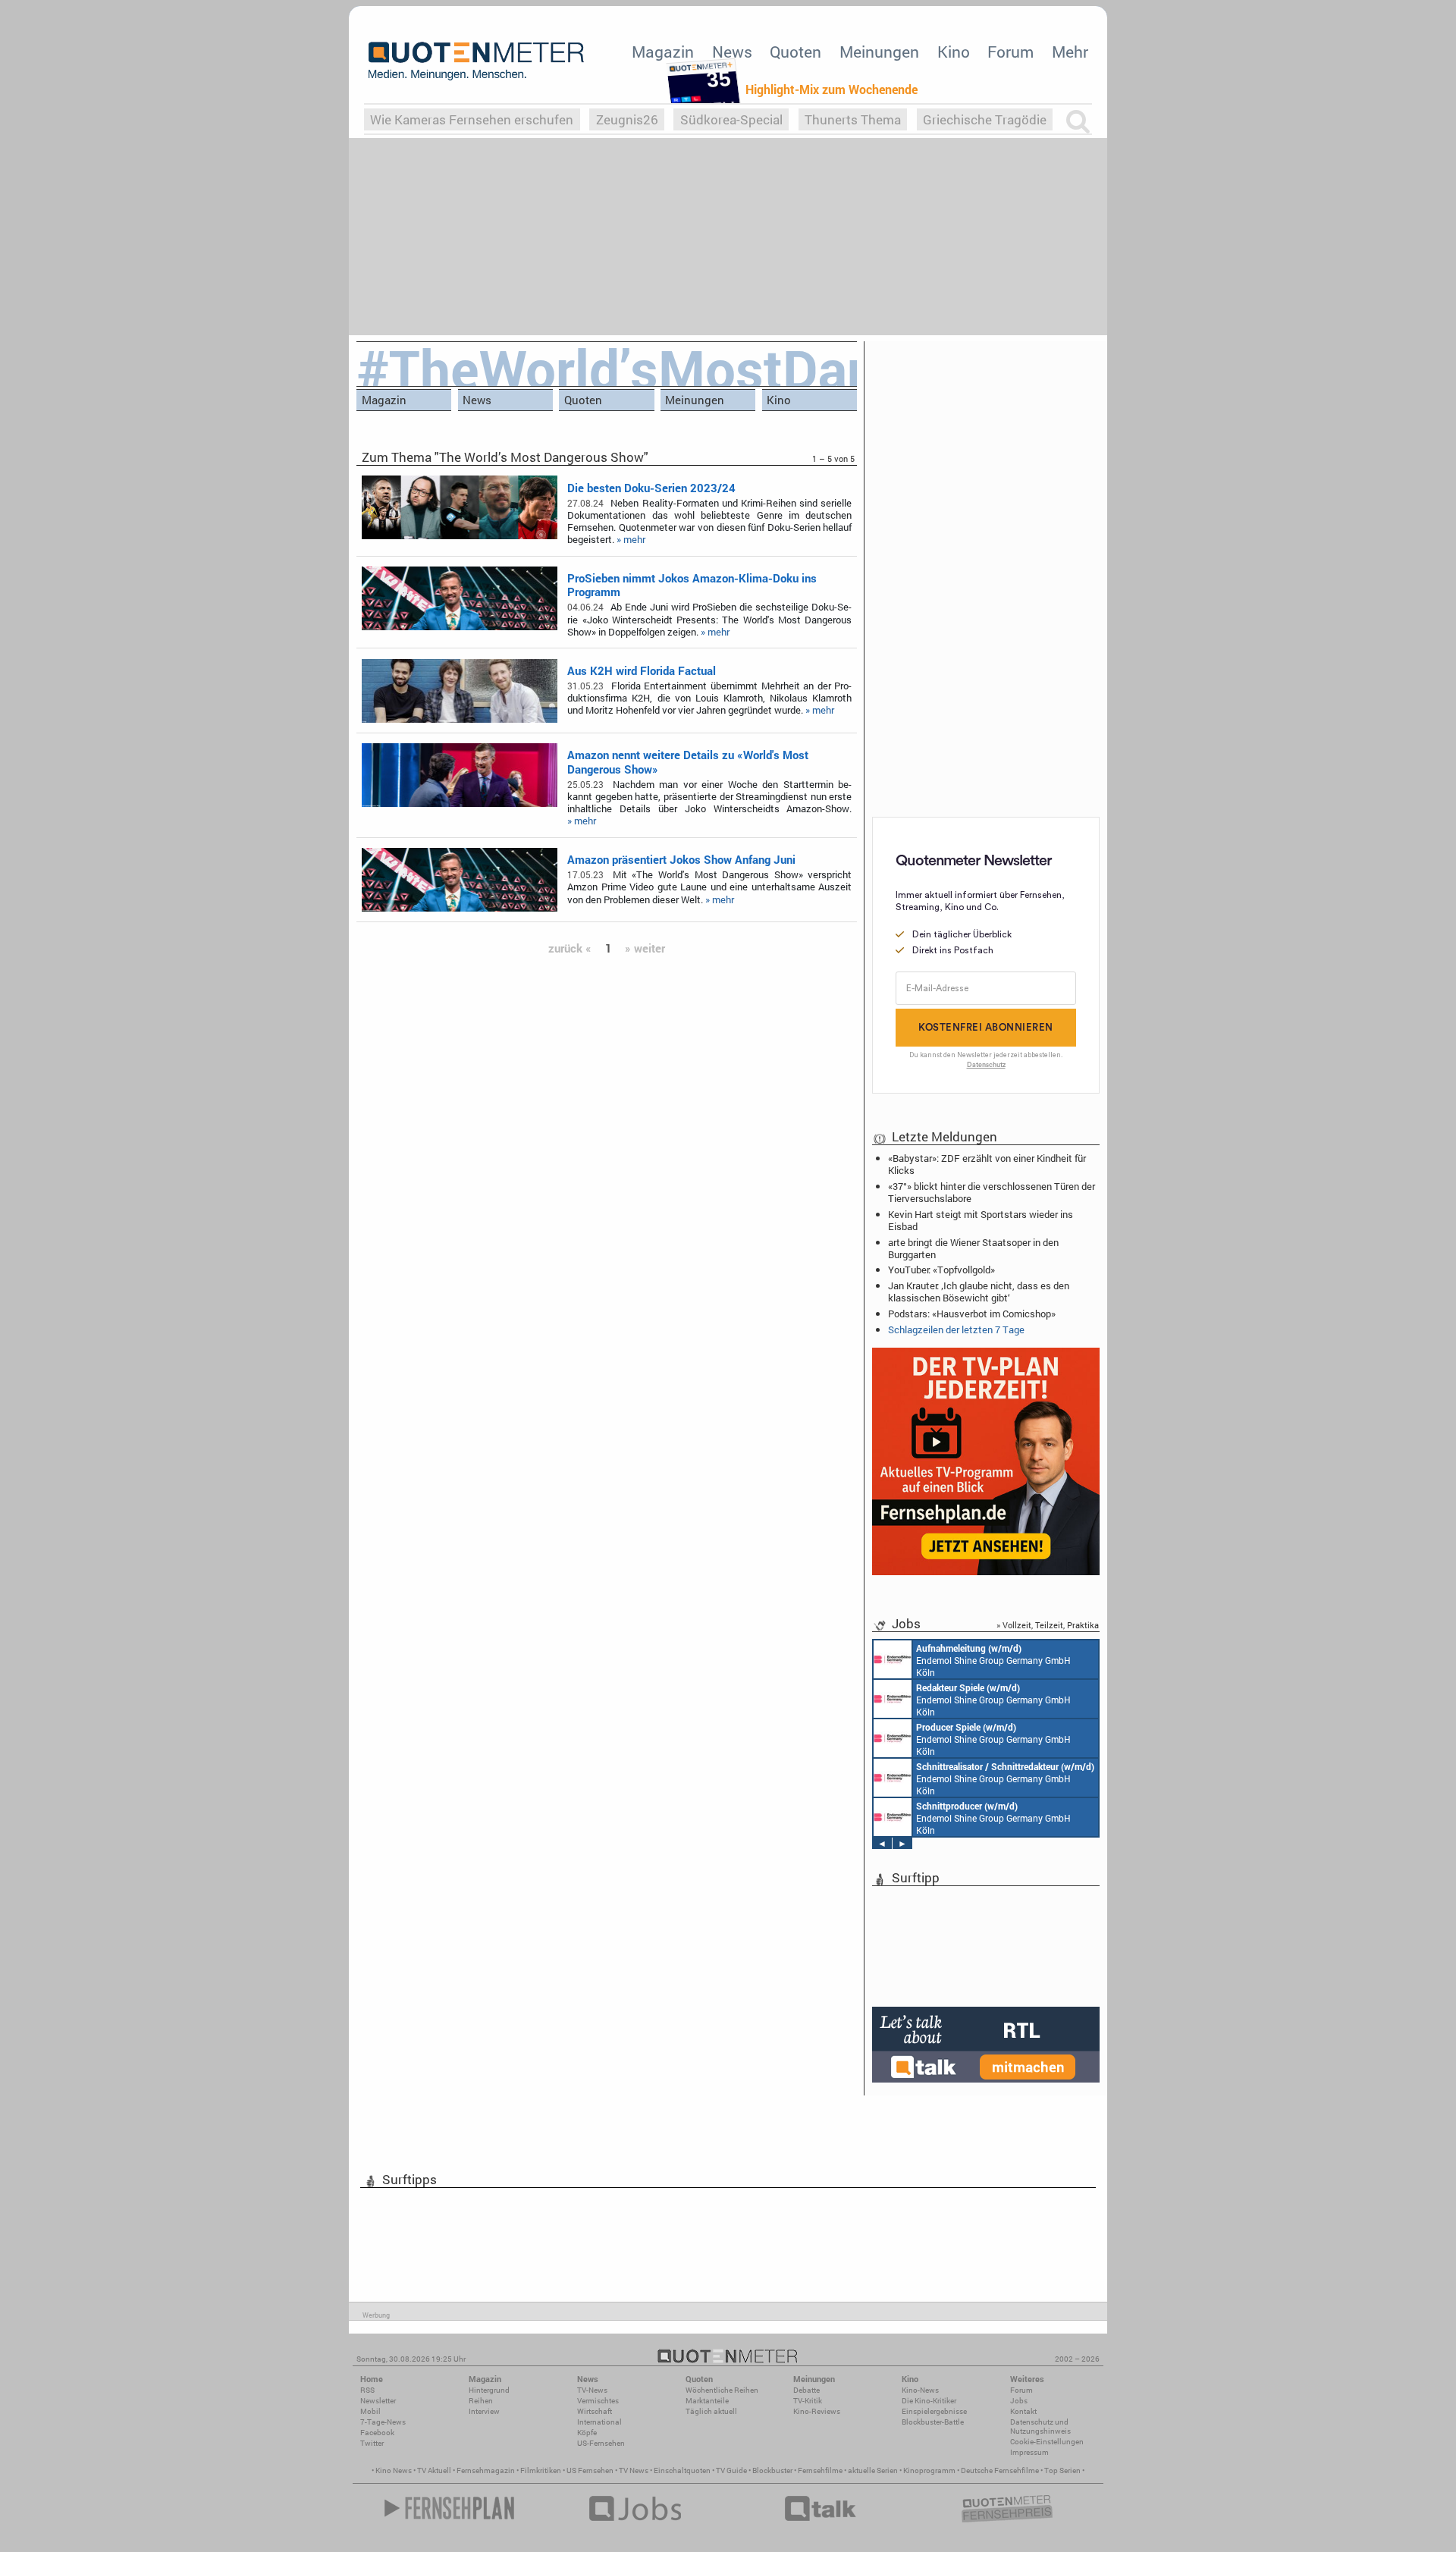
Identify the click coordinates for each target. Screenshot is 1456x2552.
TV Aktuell (434, 2470)
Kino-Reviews (817, 2411)
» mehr (631, 539)
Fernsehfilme (820, 2470)
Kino (954, 52)
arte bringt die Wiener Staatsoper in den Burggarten (973, 1248)
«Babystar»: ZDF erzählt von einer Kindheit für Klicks (987, 1164)
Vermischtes (598, 2401)
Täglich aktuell (711, 2411)
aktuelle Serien (873, 2470)
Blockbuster (772, 2470)
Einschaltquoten (682, 2470)
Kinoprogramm (929, 2470)
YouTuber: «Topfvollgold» (941, 1270)
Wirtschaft (595, 2411)
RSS (367, 2390)
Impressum (1029, 2452)
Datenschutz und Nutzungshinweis (1040, 2426)
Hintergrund (489, 2390)
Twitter (372, 2443)
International (599, 2422)
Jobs (1019, 2401)
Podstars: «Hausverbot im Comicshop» (972, 1314)
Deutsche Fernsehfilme (1000, 2470)
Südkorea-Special (731, 119)
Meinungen (879, 52)
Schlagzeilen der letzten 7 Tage (956, 1329)
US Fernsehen (590, 2470)
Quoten (795, 52)
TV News (634, 2470)
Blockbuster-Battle (933, 2422)
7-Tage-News (383, 2422)
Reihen (481, 2401)
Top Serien (1062, 2470)
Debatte (806, 2390)
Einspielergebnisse (934, 2411)
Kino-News (920, 2390)
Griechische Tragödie (985, 119)
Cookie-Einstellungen (1047, 2442)
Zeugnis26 (627, 119)
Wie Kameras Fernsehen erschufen (472, 119)
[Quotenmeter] (476, 61)
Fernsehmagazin (486, 2470)
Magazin (663, 52)
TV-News (592, 2390)
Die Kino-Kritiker (929, 2401)
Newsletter (378, 2401)
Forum (1010, 52)
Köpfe (587, 2433)
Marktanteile (707, 2401)
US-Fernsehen (601, 2443)
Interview (484, 2411)
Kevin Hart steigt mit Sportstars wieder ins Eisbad (981, 1220)
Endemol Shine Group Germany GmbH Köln (993, 1660)
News (732, 52)
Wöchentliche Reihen (722, 2390)
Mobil (370, 2411)
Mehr (1070, 52)
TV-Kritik (808, 2401)
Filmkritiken (541, 2470)
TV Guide (731, 2470)
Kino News (394, 2470)
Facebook (377, 2433)
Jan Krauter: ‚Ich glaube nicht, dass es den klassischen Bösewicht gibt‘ (979, 1292)
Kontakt (1023, 2411)
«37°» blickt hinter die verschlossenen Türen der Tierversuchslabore (992, 1192)
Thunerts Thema (853, 119)
